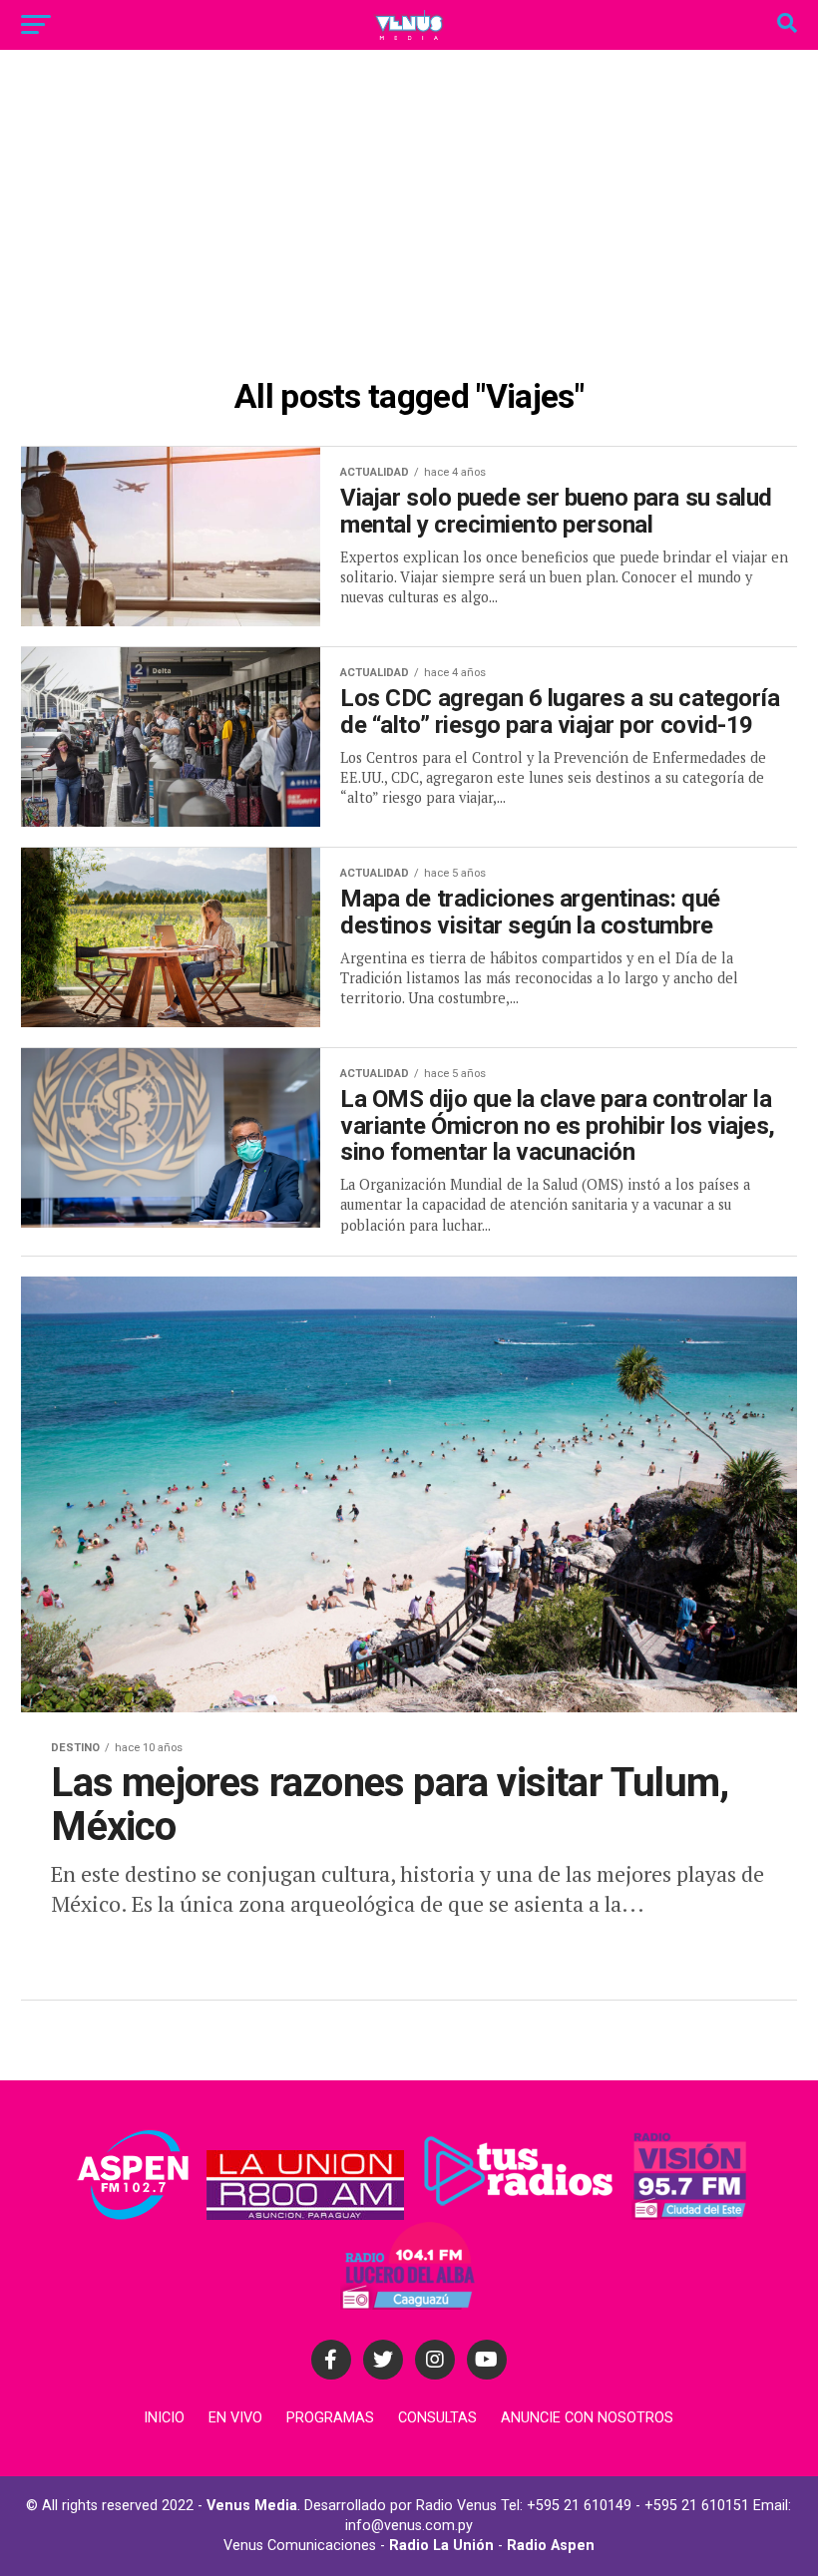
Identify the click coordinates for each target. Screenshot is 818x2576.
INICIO (164, 2418)
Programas (330, 2418)
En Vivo (235, 2418)
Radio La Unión (441, 2546)
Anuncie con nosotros (587, 2418)
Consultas (437, 2418)
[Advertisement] (409, 219)
